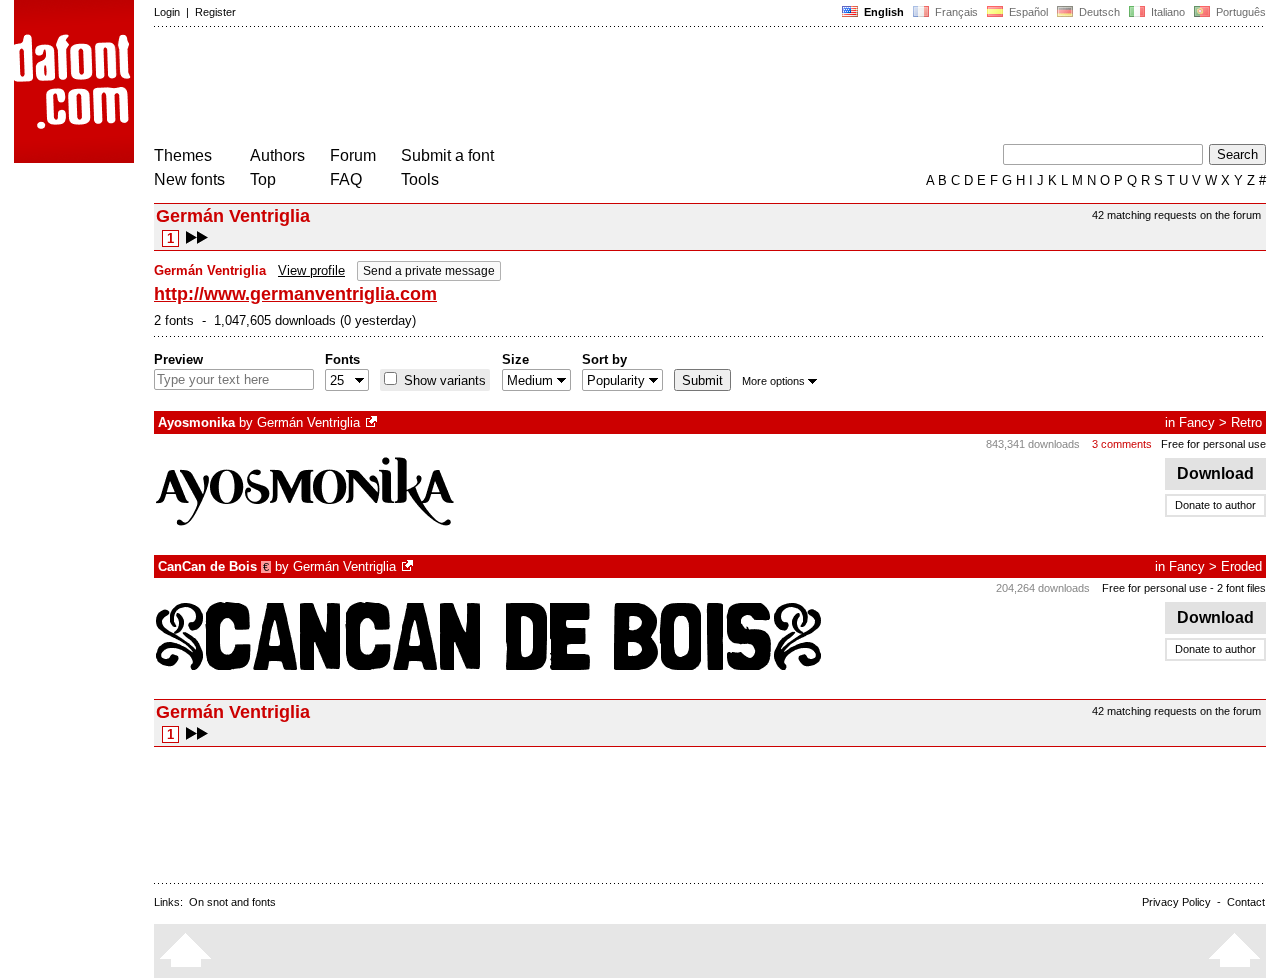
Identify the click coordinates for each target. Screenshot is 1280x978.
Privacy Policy (1176, 902)
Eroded (1241, 566)
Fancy (1197, 422)
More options (773, 381)
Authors (277, 155)
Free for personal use (1213, 444)
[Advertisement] (518, 88)
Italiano (1166, 12)
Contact (1246, 902)
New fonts (189, 179)
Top (263, 179)
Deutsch (1098, 12)
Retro (1246, 422)
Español (1027, 12)
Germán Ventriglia (308, 422)
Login (167, 12)
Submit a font (447, 155)
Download (1215, 473)
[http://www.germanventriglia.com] (373, 422)
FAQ (346, 179)
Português (1238, 12)
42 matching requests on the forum (1176, 215)
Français (955, 12)
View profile (311, 270)
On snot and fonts (232, 902)
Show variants (443, 380)
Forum (353, 155)
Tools (420, 179)
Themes (183, 155)
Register (215, 12)
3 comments (1122, 444)
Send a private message (429, 271)
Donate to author (1215, 505)
